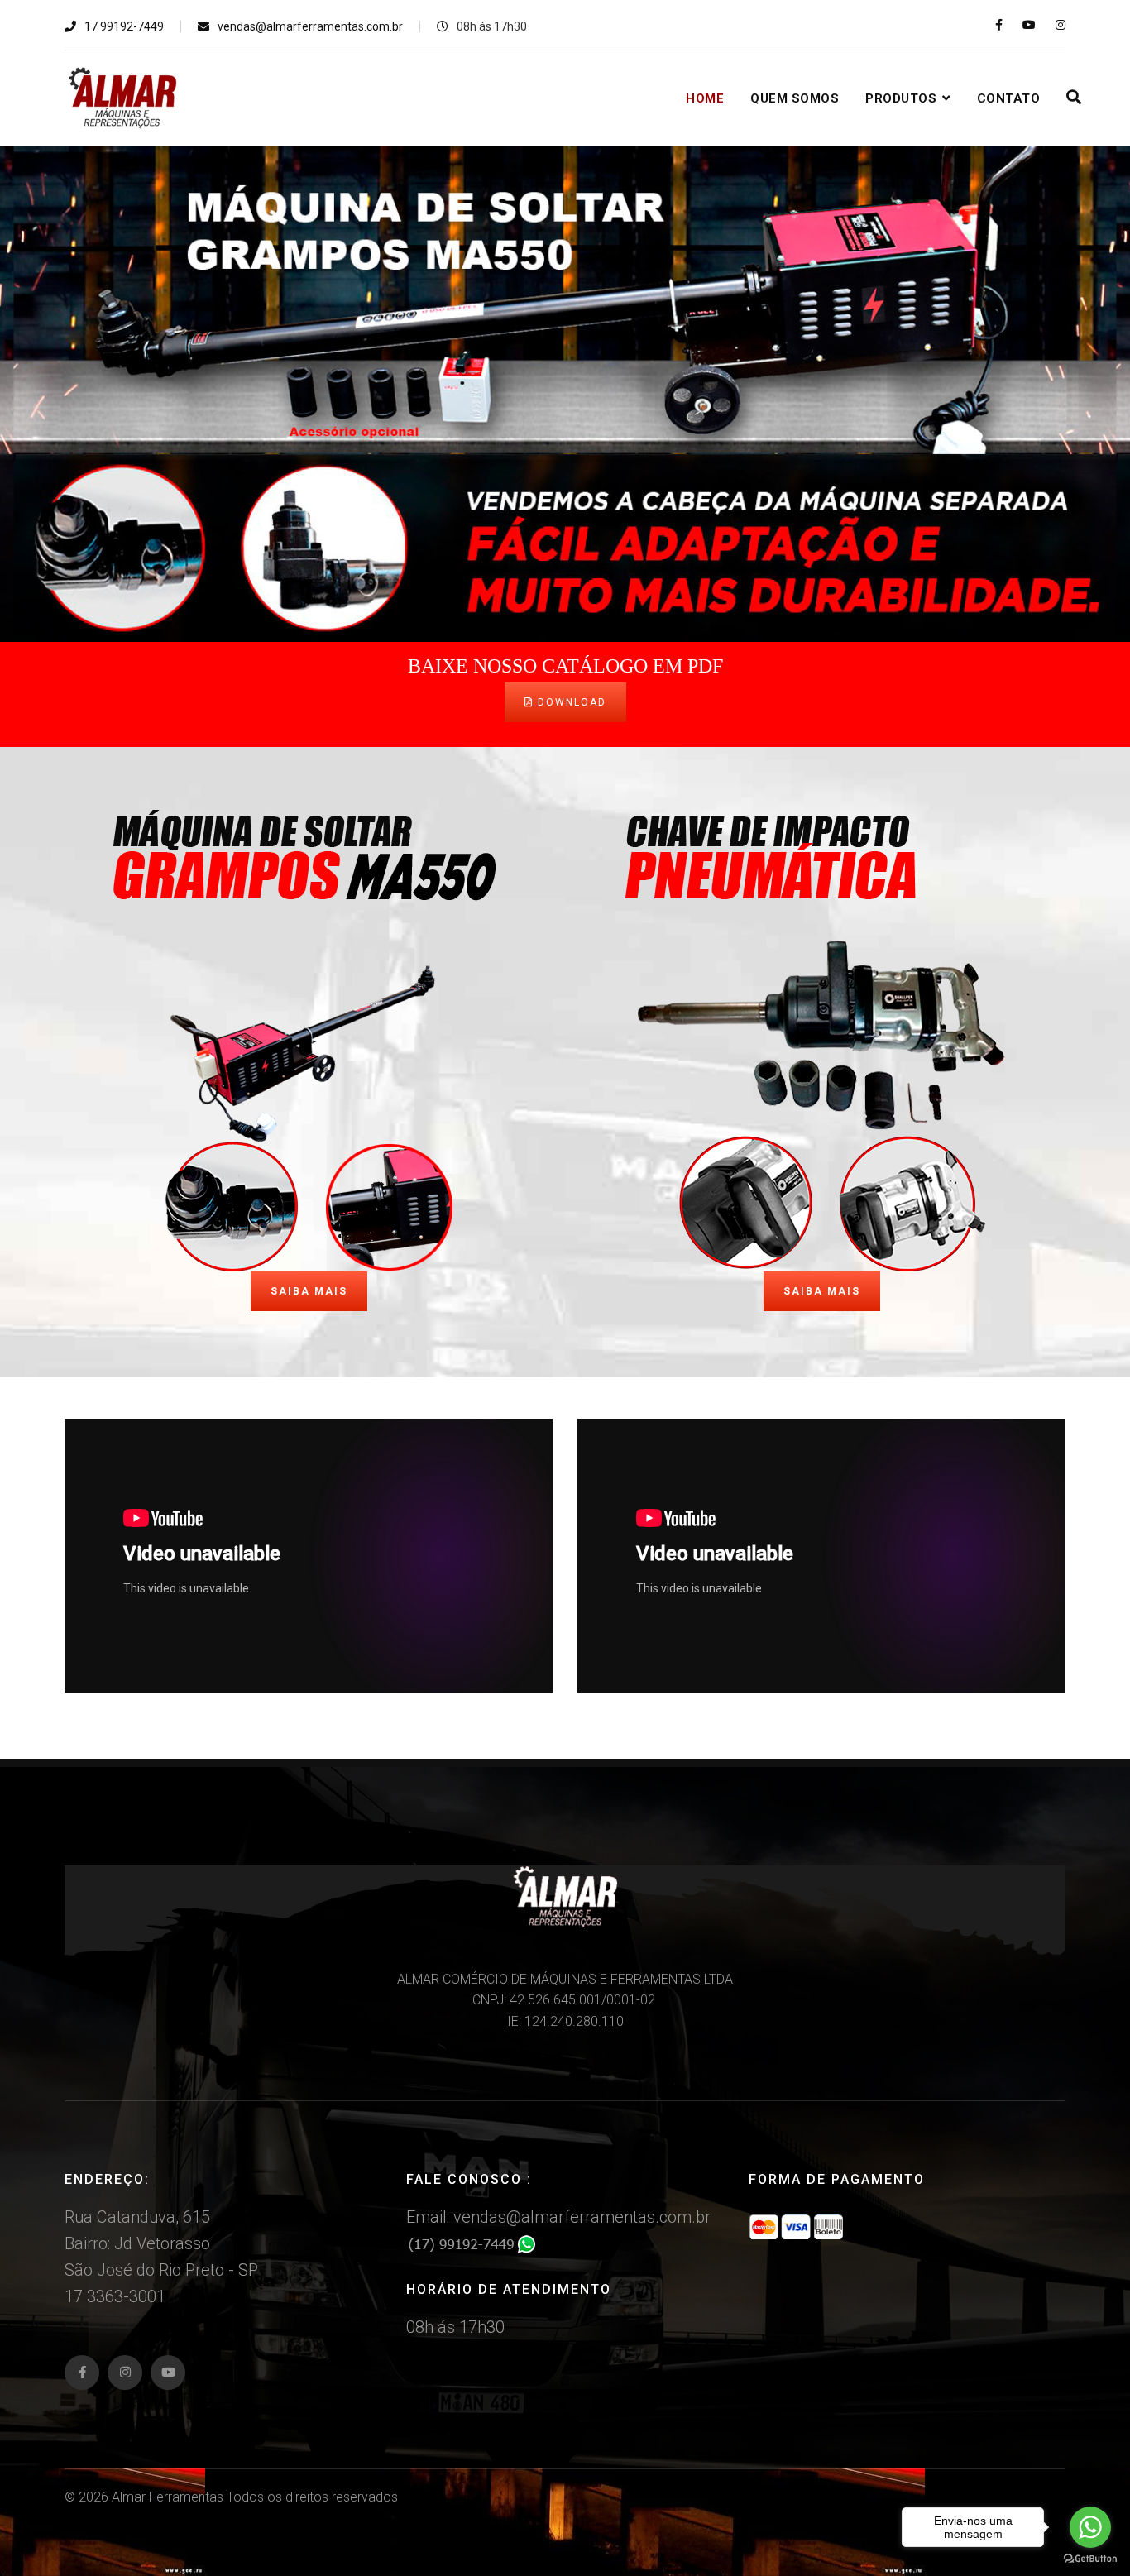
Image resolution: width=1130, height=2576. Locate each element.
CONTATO (1009, 98)
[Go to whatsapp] (1090, 2527)
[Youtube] (1029, 25)
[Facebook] (82, 2373)
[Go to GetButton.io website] (1090, 2559)
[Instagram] (1061, 25)
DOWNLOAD (570, 702)
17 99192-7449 (124, 26)
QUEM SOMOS (795, 98)
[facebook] (999, 25)
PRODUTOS (901, 98)
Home (705, 98)
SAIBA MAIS (309, 1291)
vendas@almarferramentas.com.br (310, 26)
